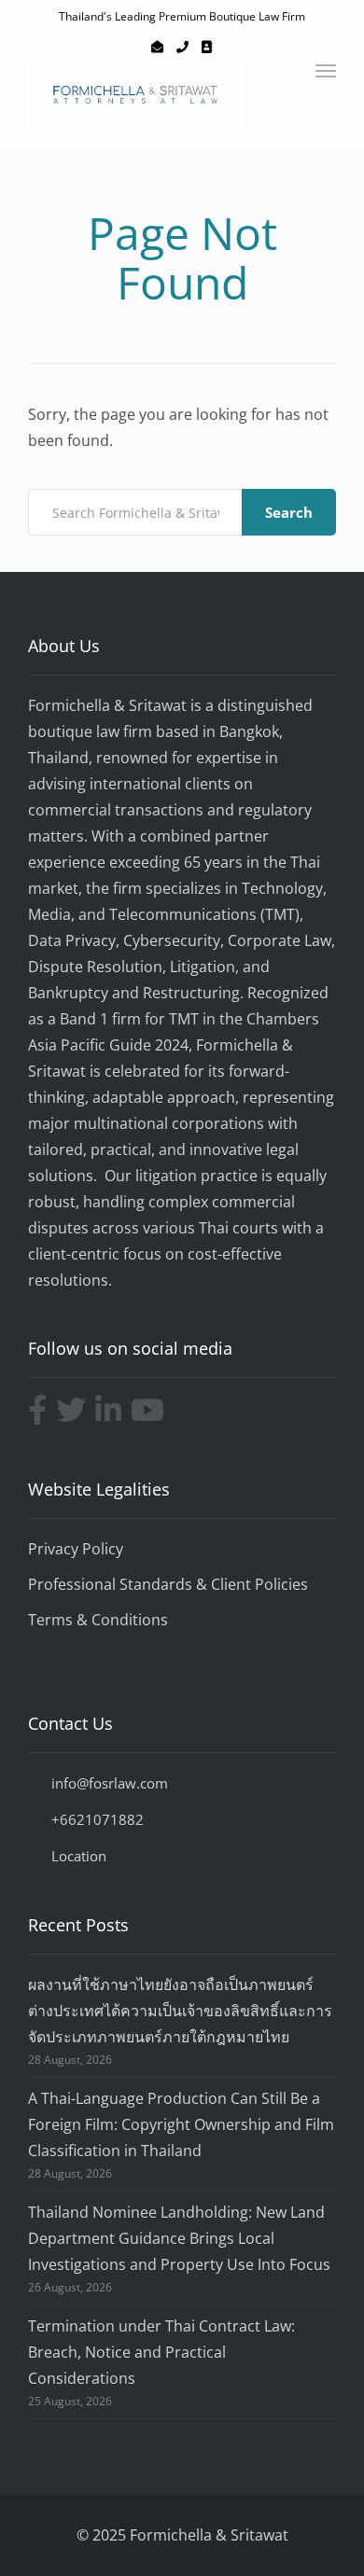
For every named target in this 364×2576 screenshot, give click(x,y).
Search (289, 512)
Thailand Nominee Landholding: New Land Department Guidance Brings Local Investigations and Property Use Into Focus (179, 2238)
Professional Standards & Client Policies (168, 1584)
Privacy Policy (76, 1549)
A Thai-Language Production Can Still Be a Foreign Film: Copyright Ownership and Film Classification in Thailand (181, 2124)
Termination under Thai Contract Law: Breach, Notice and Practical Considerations (161, 2352)
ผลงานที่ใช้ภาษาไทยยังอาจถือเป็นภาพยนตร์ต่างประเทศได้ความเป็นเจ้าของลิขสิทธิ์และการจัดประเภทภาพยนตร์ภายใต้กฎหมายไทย (180, 2011)
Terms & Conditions (98, 1620)
